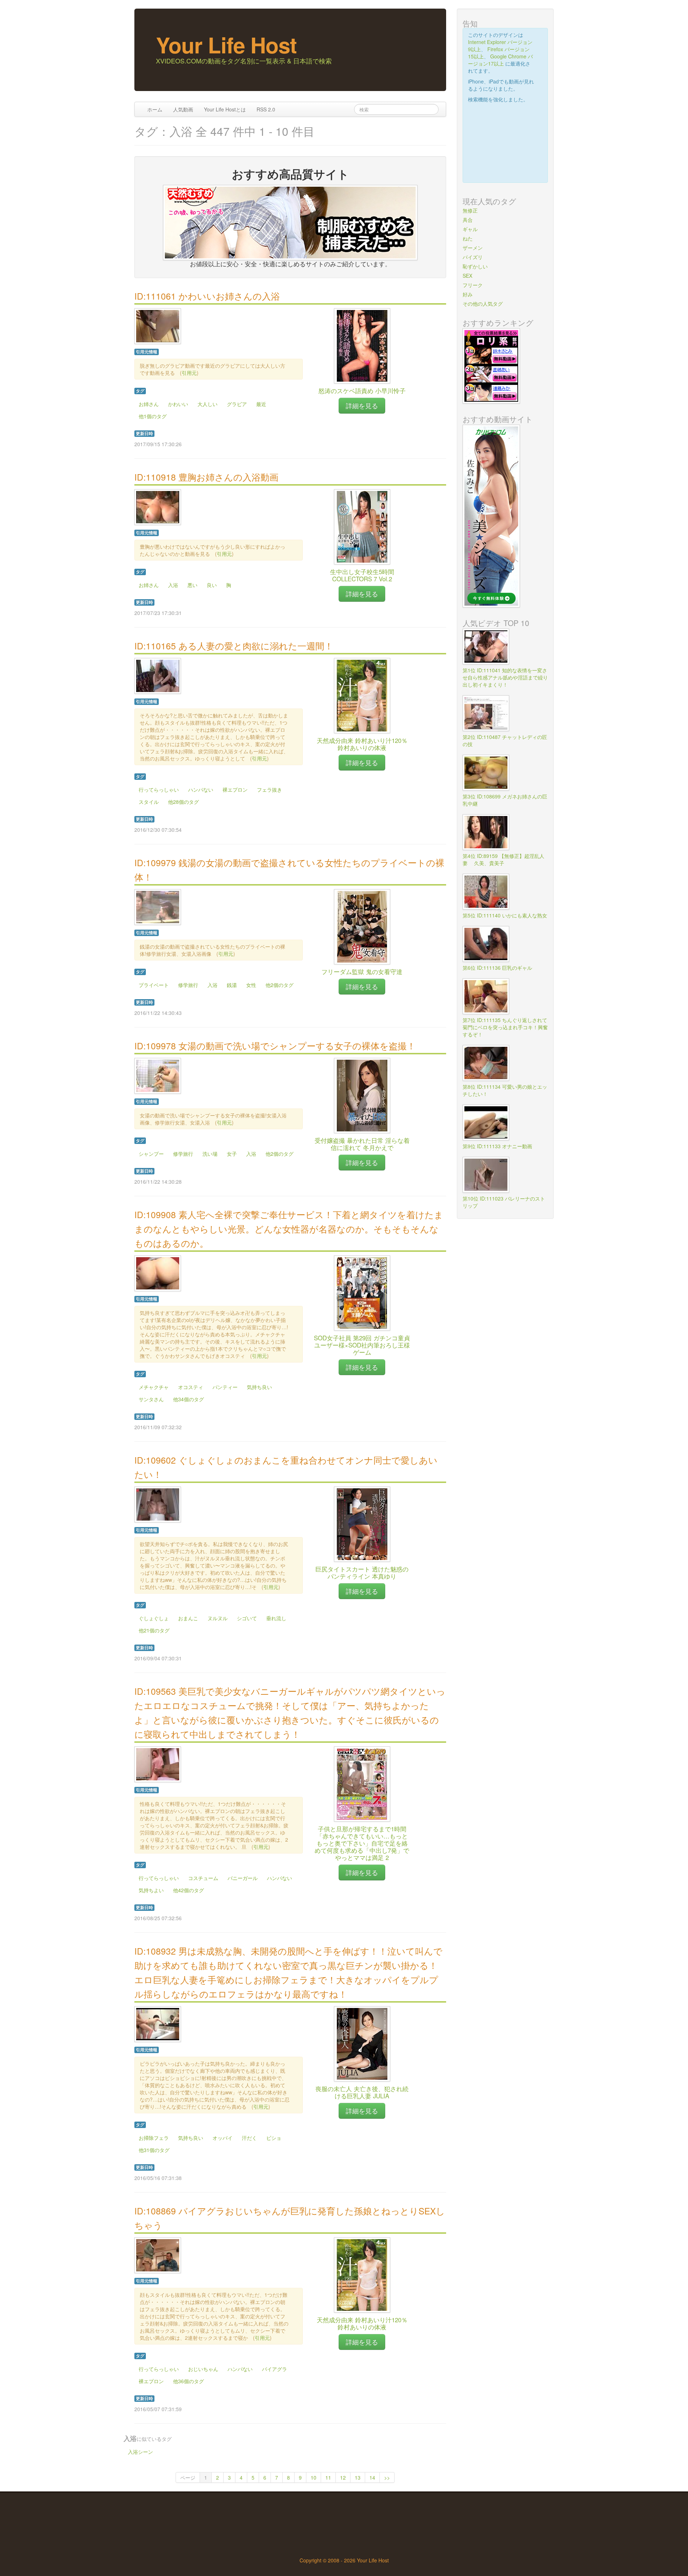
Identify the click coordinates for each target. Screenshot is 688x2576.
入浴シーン (140, 2452)
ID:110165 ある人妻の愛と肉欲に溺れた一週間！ (234, 646)
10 (314, 2477)
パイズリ (473, 257)
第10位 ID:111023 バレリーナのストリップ (504, 1202)
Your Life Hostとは (225, 109)
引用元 (189, 373)
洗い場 (210, 1154)
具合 (468, 220)
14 (372, 2477)
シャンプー (151, 1154)
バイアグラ (274, 2369)
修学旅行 (188, 985)
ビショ (274, 2138)
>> (387, 2477)
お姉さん (149, 404)
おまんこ (188, 1618)
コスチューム (203, 1878)
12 (343, 2477)
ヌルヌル (218, 1618)
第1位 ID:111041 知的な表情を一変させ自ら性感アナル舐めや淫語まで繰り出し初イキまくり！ (505, 677)
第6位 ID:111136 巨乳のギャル (497, 968)
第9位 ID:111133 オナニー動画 (497, 1146)
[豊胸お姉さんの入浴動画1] (158, 506)
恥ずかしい (475, 266)
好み (468, 294)
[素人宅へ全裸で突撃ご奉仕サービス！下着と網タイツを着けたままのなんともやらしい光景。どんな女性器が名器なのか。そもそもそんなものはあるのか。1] (158, 1273)
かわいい (178, 404)
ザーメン (473, 248)
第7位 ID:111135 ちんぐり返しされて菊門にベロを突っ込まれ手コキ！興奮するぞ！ (505, 1027)
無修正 (470, 210)
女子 (232, 1154)
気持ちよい (151, 1890)
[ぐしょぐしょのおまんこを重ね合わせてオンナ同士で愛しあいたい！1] (158, 1504)
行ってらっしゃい (159, 790)
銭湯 (232, 985)
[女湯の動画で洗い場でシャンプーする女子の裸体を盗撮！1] (158, 1075)
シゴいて (247, 1618)
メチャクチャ (154, 1387)
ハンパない (201, 790)
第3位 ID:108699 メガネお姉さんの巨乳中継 (505, 800)
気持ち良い (259, 1387)
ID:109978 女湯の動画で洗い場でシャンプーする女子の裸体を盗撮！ (275, 1046)
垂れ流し (276, 1618)
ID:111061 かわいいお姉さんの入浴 (207, 296)
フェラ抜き (269, 790)
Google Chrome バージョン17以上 (500, 60)
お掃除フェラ (154, 2138)
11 (328, 2477)
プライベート (154, 985)
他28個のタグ (183, 802)
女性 (251, 985)
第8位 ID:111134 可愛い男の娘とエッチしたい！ (505, 1090)
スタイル (149, 802)
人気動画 (183, 109)
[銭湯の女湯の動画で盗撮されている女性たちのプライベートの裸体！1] (158, 906)
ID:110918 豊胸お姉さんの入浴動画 (206, 477)
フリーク (473, 285)
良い (212, 585)
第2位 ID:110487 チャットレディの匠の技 (505, 740)
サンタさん (151, 1399)
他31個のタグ (154, 2150)
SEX (467, 276)
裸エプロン (235, 790)
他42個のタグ (188, 1890)
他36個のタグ (188, 2381)
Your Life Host (226, 44)
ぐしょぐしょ (154, 1618)
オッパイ (223, 2138)
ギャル (470, 229)
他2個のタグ (279, 985)
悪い (192, 585)
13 (358, 2477)
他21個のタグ (154, 1630)
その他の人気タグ (483, 304)
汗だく (249, 2138)
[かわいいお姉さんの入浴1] (158, 325)
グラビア (237, 404)
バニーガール (243, 1878)
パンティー (225, 1387)
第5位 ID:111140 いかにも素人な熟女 (505, 915)
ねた (468, 238)
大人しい (207, 404)
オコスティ (191, 1387)
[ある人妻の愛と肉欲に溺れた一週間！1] (158, 675)
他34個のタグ (188, 1399)
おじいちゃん (203, 2369)
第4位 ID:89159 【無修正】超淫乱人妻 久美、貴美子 (503, 859)
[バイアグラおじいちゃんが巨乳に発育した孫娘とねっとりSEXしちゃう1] (158, 2255)
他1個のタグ (153, 416)
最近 (261, 404)
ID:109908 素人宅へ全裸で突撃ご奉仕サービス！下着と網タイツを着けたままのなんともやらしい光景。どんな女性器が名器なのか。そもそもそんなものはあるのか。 (289, 1229)
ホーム (155, 109)
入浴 (173, 585)
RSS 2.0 (266, 109)
